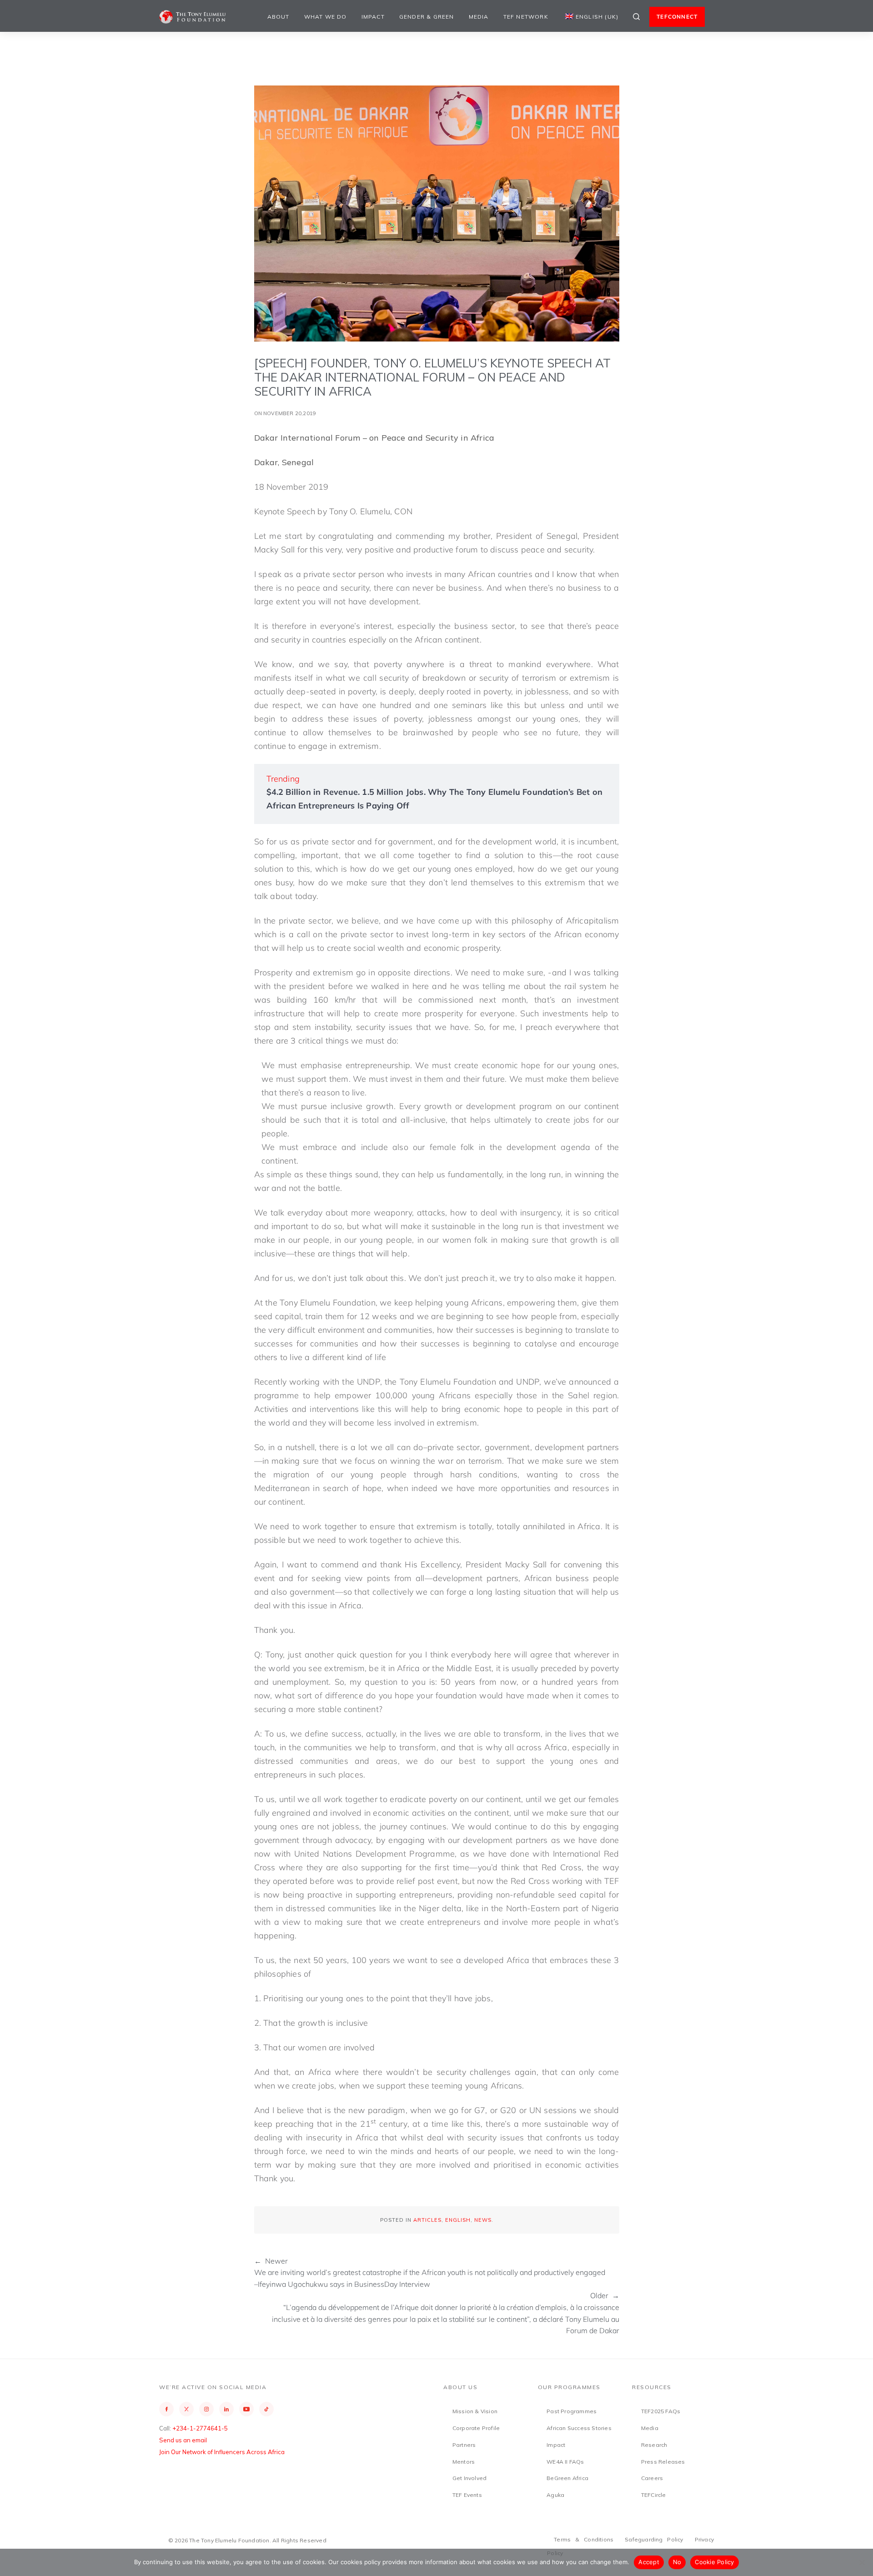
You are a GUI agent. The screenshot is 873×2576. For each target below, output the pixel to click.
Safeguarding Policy (654, 2539)
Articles (427, 2220)
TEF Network (526, 17)
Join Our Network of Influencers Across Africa (222, 2452)
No (677, 2562)
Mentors (464, 2462)
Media (479, 17)
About (278, 17)
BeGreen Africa (567, 2478)
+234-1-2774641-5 (200, 2428)
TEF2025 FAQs (661, 2411)
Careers (652, 2478)
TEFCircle (654, 2495)
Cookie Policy (714, 2562)
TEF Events (467, 2495)
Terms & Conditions (584, 2539)
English (458, 2220)
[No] (862, 2562)
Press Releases (663, 2462)
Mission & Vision (475, 2411)
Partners (464, 2445)
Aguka (555, 2495)
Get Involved (469, 2478)
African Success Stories (579, 2428)
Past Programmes (572, 2411)
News (483, 2220)
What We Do (326, 17)
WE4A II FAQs (565, 2462)
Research (654, 2445)
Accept (649, 2562)
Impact (373, 17)
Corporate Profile (476, 2428)
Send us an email (183, 2440)
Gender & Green (427, 17)
